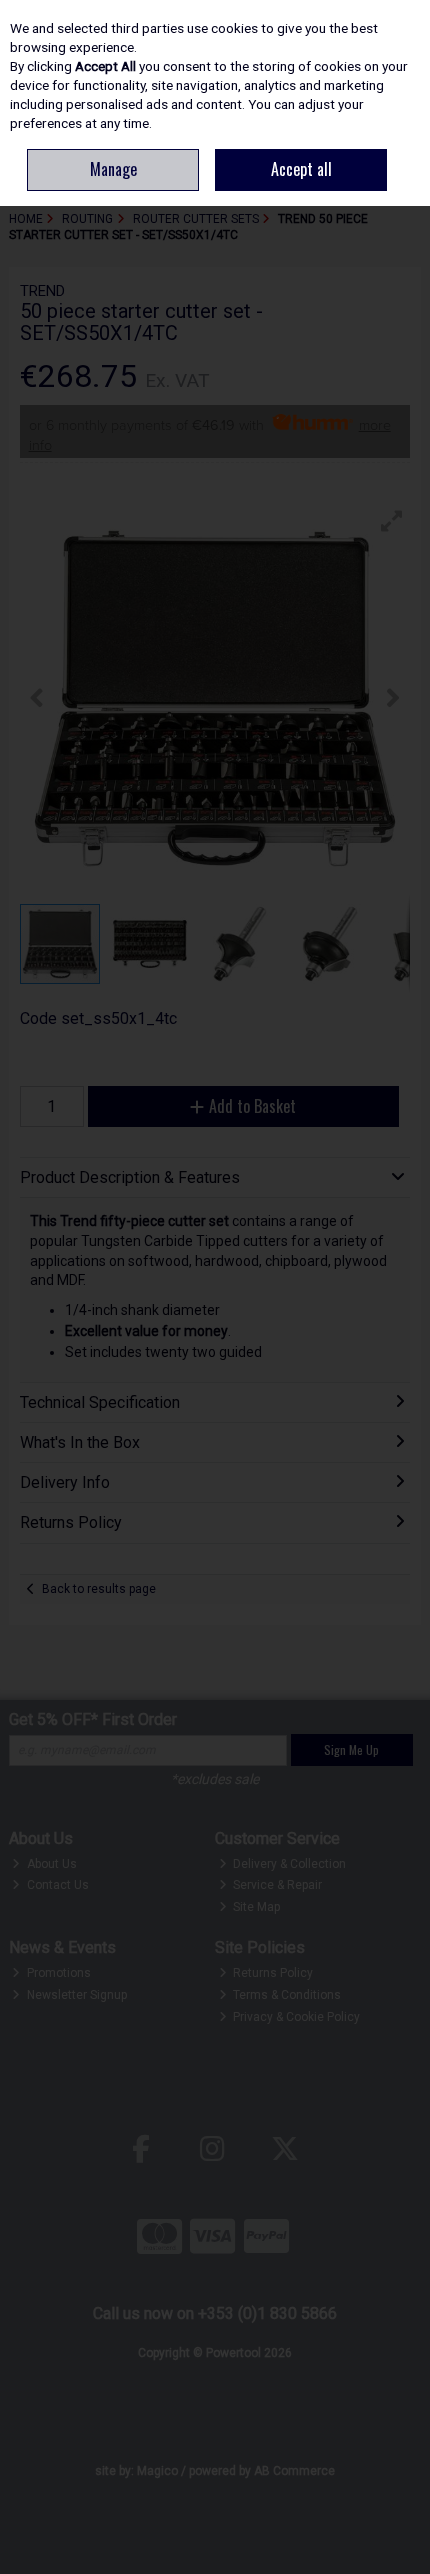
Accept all (301, 169)
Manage (113, 169)
